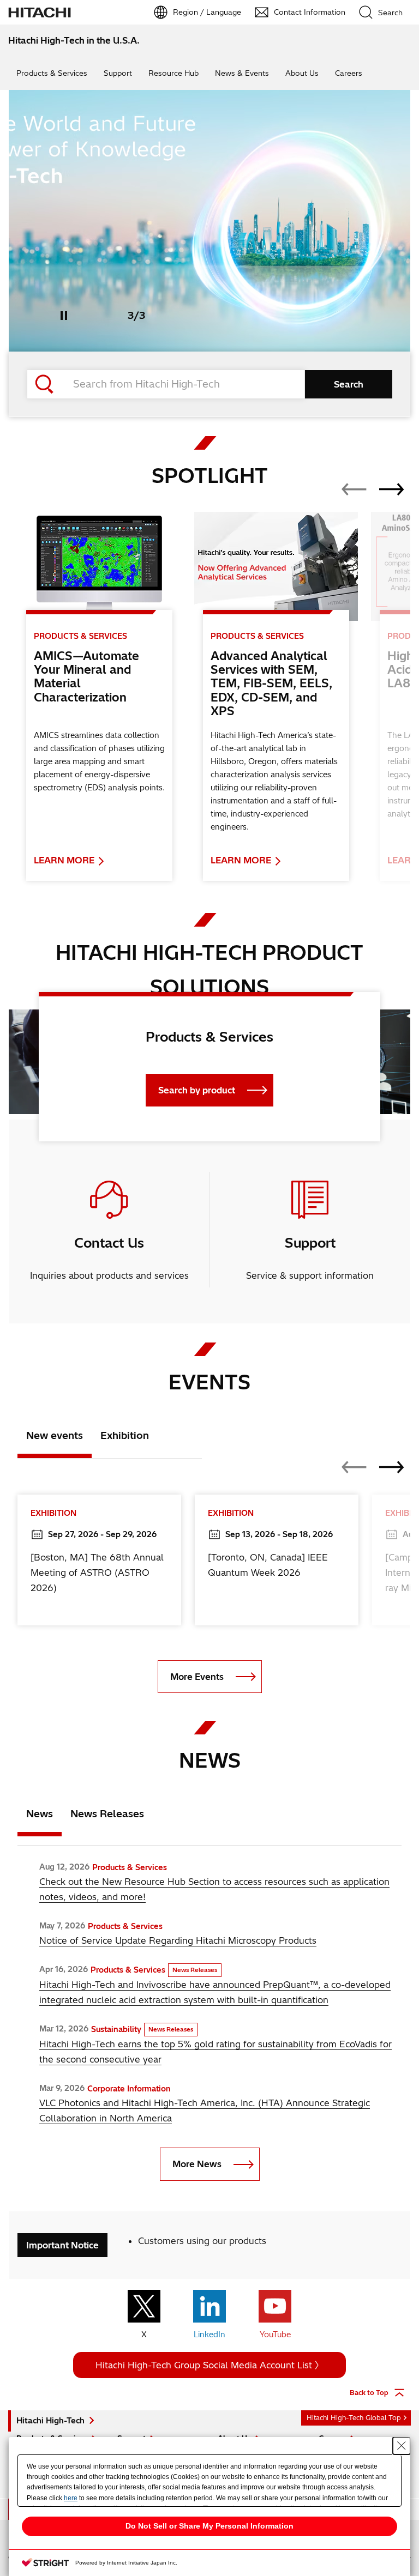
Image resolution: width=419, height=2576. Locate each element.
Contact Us (109, 1243)
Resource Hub (173, 73)
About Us (302, 73)
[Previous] (354, 489)
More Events (197, 1677)
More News (197, 2164)
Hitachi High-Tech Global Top (354, 2418)
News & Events (242, 73)
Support (118, 73)
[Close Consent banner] (402, 2446)
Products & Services (52, 73)
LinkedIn (209, 2335)
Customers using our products (202, 2241)
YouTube (275, 2335)
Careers (349, 73)
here (71, 2498)
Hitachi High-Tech (50, 2421)
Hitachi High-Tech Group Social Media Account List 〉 (209, 2365)
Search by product (197, 1090)
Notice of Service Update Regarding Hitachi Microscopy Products (178, 1940)
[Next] (391, 489)
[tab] (55, 1438)
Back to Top (369, 2393)
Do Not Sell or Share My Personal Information (209, 2526)
